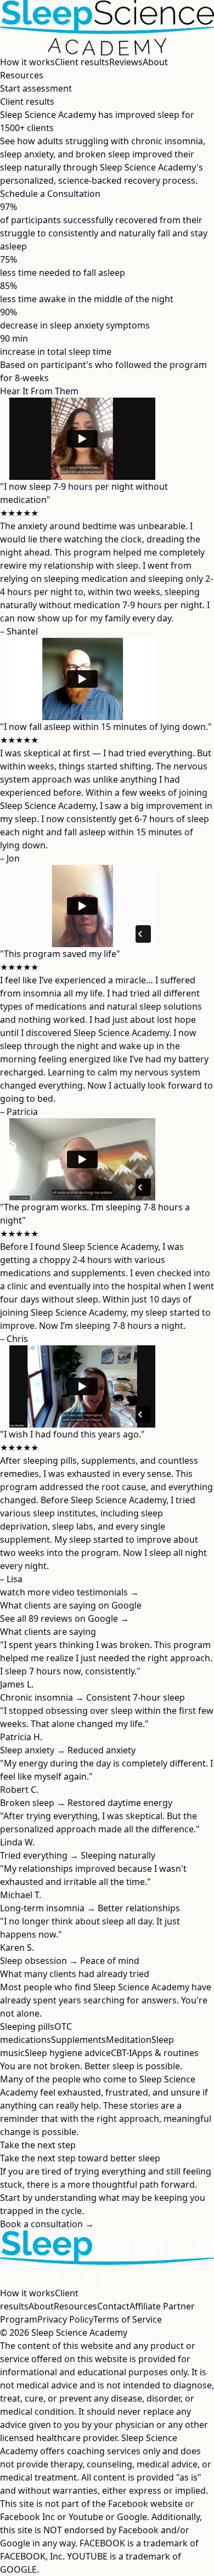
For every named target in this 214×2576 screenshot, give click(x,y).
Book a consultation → (47, 2224)
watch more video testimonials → (69, 1592)
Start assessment (36, 88)
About (155, 62)
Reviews (126, 62)
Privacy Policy (65, 2319)
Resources (22, 75)
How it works (27, 62)
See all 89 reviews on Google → (64, 1618)
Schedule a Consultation (50, 194)
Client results (82, 62)
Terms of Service (128, 2319)
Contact (113, 2306)
